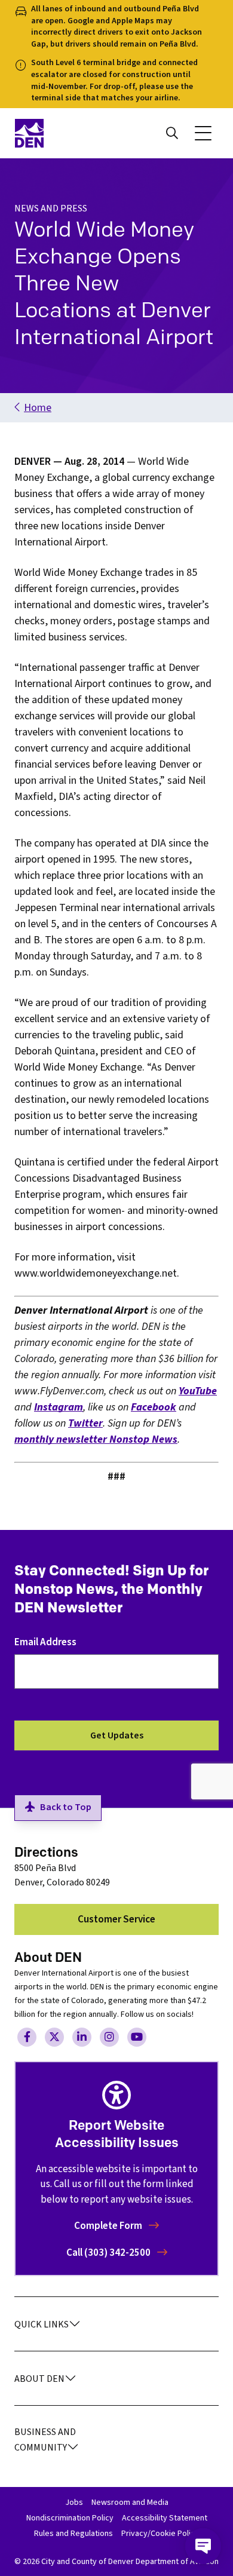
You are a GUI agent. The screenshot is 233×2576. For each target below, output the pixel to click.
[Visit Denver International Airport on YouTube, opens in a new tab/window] (137, 2037)
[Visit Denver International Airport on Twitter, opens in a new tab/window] (54, 2037)
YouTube (198, 1391)
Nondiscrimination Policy (70, 2518)
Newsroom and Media (130, 2503)
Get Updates (117, 1735)
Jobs (74, 2503)
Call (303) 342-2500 (109, 2253)
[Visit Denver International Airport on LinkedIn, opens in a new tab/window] (82, 2037)
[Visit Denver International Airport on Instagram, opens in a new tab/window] (109, 2037)
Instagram (59, 1407)
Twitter (85, 1423)
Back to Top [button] (66, 1807)
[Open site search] (172, 133)
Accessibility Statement (165, 2518)
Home (38, 408)
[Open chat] (203, 2546)
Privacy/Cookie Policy (160, 2534)
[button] (203, 133)
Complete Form (109, 2226)
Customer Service (116, 1919)
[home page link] (62, 133)
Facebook (154, 1407)
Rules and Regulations (73, 2534)
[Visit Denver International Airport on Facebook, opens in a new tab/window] (27, 2037)
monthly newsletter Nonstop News (96, 1439)
